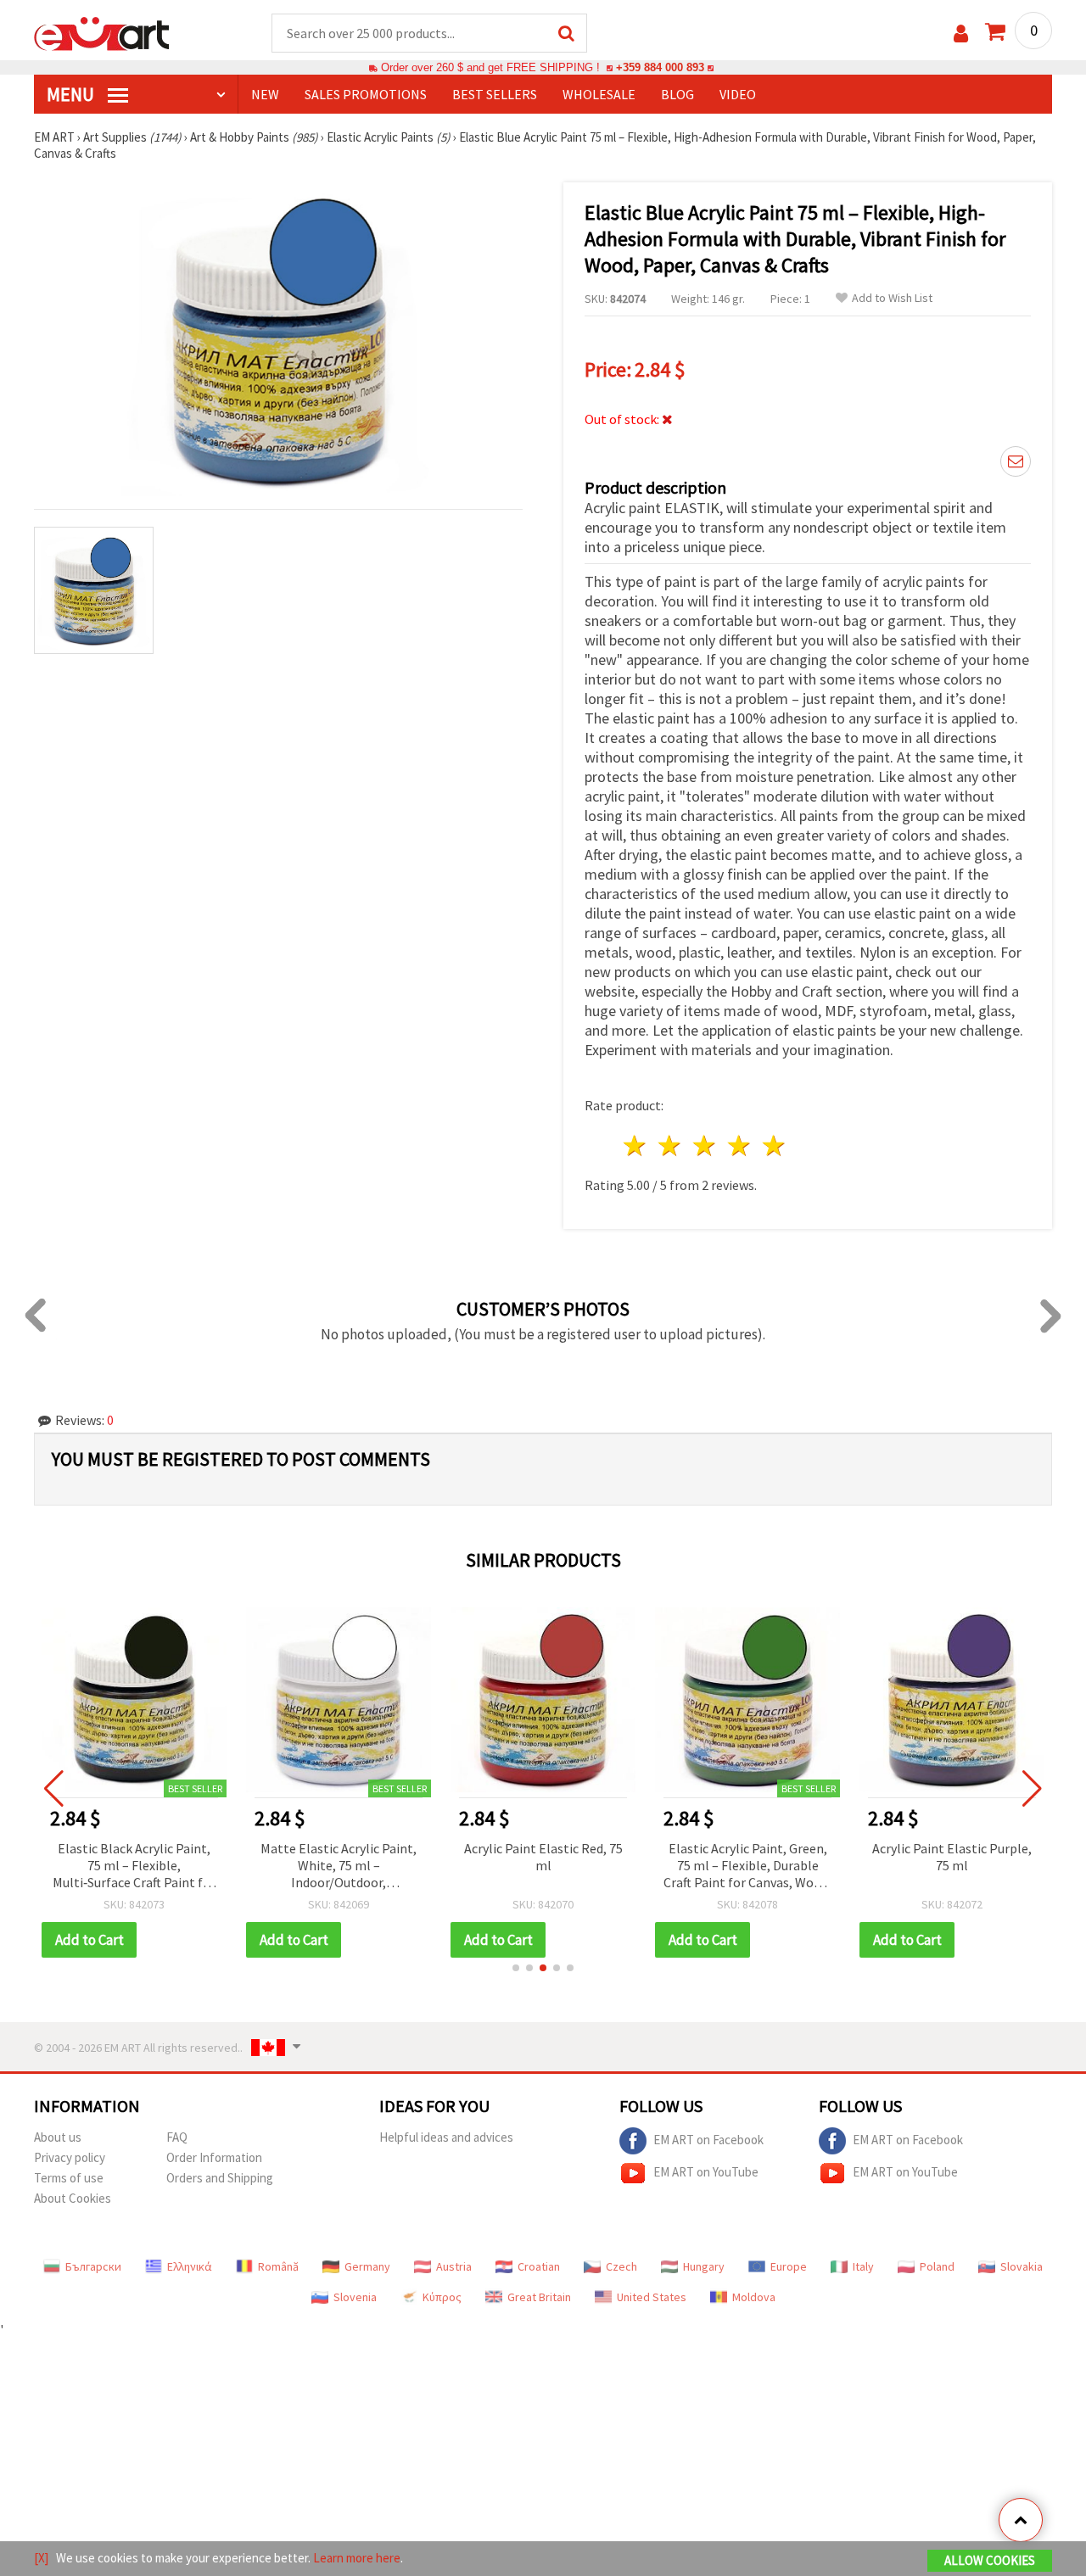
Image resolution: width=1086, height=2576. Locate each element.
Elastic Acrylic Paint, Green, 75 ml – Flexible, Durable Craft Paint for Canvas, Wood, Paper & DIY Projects (747, 1866)
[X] (41, 2558)
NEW (265, 94)
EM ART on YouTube (706, 2172)
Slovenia (355, 2297)
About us (58, 2137)
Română (278, 2266)
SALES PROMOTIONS (366, 94)
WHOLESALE (599, 94)
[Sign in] (961, 34)
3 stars (705, 1146)
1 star (636, 1146)
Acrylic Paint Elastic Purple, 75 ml (952, 1857)
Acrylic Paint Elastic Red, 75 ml (543, 1857)
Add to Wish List (892, 298)
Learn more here (357, 2558)
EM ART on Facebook (708, 2140)
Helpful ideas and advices (446, 2137)
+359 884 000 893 (660, 67)
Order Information (214, 2157)
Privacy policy (70, 2157)
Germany (367, 2266)
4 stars (739, 1146)
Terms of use (69, 2178)
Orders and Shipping (220, 2178)
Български (93, 2266)
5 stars (774, 1146)
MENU (72, 94)
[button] (516, 1968)
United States (652, 2297)
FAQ (177, 2137)
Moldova (754, 2297)
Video (738, 94)
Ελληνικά (190, 2266)
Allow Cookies (990, 2560)
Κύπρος (442, 2297)
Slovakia (1022, 2266)
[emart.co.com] (102, 32)
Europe (789, 2266)
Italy (863, 2266)
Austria (454, 2266)
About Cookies (73, 2198)
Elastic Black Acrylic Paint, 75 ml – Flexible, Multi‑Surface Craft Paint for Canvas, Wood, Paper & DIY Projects (134, 1866)
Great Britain (539, 2297)
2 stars (671, 1146)
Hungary (704, 2266)
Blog (677, 94)
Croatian (539, 2266)
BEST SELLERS (495, 94)
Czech (621, 2266)
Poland (937, 2266)
